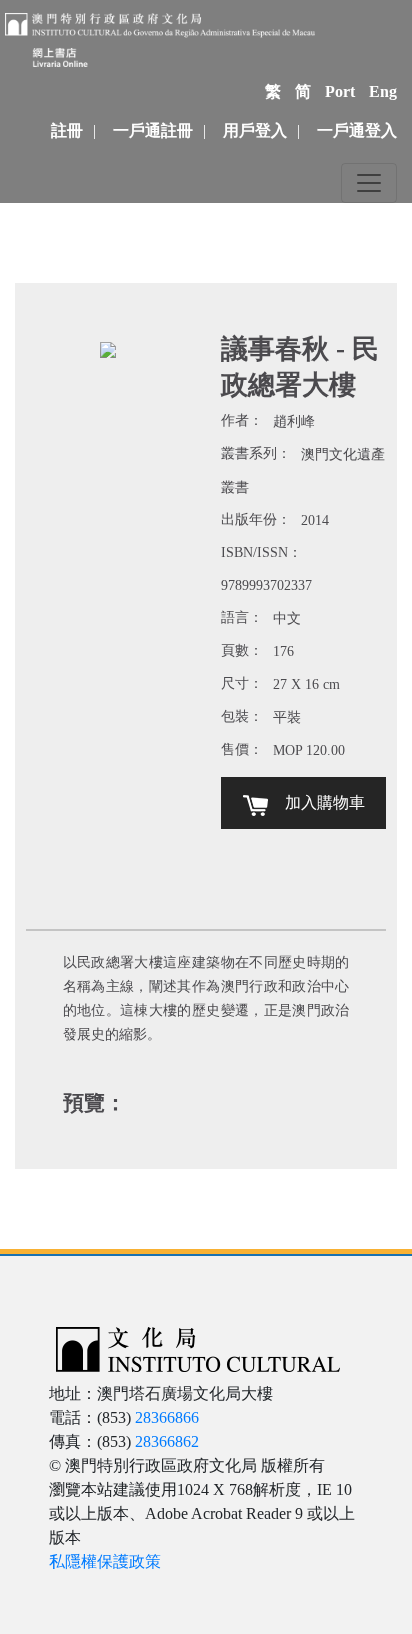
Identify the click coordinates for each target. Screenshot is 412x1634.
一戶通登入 (357, 130)
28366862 (167, 1441)
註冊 (67, 130)
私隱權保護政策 (105, 1561)
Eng (383, 91)
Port (340, 91)
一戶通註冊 (153, 130)
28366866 (167, 1417)
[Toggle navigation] (369, 183)
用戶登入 (255, 130)
